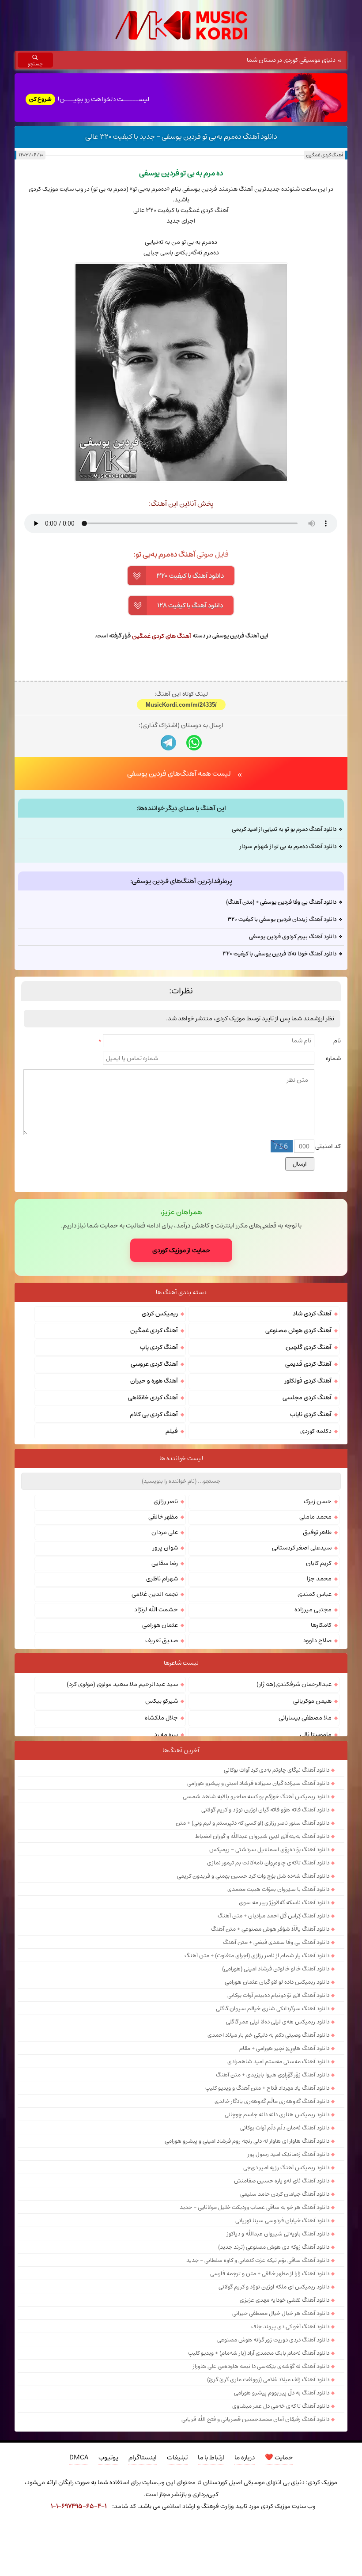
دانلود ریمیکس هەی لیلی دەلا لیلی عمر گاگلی (278, 2022)
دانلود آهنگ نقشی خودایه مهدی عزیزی (285, 2300)
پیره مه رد (166, 1735)
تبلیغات (177, 2457)
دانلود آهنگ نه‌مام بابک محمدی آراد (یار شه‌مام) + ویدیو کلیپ (259, 2353)
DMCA (79, 2457)
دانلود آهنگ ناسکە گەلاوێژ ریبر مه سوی (284, 1902)
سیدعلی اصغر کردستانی (302, 1548)
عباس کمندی (315, 1594)
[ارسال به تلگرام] (168, 743)
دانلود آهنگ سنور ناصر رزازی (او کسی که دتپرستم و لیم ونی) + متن (253, 1823)
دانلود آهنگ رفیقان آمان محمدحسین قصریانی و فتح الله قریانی (255, 2419)
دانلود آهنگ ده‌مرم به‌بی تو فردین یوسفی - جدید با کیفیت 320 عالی (181, 136)
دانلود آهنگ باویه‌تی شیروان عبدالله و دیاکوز (278, 2234)
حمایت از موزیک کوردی (181, 1250)
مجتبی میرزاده (313, 1610)
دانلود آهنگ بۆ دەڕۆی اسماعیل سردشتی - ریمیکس (269, 1849)
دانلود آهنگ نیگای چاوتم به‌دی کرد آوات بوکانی (277, 1770)
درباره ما (245, 2457)
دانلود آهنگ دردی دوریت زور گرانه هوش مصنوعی (273, 2340)
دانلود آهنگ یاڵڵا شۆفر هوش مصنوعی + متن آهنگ (270, 1929)
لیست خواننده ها (181, 1458)
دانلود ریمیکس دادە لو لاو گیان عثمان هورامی (277, 1982)
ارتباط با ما (211, 2457)
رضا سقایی (165, 1563)
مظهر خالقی (163, 1517)
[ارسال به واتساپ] (194, 743)
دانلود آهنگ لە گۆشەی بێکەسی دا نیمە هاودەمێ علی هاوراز (261, 2366)
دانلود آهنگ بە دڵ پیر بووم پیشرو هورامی (282, 2393)
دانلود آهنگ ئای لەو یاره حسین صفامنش (282, 2181)
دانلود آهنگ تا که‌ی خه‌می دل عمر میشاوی (281, 2406)
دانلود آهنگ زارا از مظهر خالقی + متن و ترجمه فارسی (270, 2273)
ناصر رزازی (166, 1501)
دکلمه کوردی (316, 1431)
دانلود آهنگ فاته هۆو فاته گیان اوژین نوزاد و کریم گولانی (265, 1810)
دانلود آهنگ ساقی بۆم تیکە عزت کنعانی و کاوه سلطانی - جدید (258, 2260)
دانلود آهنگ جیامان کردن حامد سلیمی (285, 2194)
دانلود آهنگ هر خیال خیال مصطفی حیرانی (281, 2313)
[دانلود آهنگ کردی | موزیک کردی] (181, 25)
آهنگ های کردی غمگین (162, 636)
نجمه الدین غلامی (155, 1594)
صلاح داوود (317, 1640)
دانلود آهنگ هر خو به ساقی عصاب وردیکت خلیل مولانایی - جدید (255, 2207)
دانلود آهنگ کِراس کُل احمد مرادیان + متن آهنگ (273, 1916)
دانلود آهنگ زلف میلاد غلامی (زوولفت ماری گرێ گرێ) (268, 2379)
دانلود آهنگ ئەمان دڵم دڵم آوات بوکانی (285, 2128)
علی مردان (165, 1532)
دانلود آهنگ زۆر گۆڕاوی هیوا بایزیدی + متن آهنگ (273, 2075)
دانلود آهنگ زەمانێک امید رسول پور (288, 2154)
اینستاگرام (143, 2457)
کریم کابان (319, 1563)
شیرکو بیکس (162, 1701)
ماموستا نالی (316, 1735)
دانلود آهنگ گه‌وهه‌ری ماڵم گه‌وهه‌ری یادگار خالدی (272, 2101)
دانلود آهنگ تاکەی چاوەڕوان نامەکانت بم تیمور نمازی (268, 1863)
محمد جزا (319, 1579)
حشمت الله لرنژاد (156, 1610)
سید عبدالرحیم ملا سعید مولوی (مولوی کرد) (122, 1684)
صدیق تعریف (162, 1640)
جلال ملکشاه (161, 1718)
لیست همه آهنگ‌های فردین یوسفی (179, 773)
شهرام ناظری (162, 1579)
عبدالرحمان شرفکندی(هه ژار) (294, 1684)
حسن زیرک (318, 1501)
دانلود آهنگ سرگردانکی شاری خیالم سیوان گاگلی (273, 2008)
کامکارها (321, 1625)
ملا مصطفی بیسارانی (305, 1718)
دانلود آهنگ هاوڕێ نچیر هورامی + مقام (284, 2048)
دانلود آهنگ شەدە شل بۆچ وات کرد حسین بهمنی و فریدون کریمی (253, 1876)
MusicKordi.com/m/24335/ (181, 705)
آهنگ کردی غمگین (324, 155)
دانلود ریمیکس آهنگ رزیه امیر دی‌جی (286, 2167)
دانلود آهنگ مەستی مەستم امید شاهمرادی (278, 2061)
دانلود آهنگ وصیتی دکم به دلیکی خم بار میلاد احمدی (268, 2035)
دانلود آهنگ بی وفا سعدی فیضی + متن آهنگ (276, 1942)
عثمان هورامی (160, 1625)
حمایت (279, 2457)
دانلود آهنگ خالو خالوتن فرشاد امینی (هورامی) (276, 1969)
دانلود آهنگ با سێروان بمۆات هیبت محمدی (278, 1889)
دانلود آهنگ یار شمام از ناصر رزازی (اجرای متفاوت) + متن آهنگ (257, 1955)
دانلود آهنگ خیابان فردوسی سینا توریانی (282, 2220)
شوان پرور (165, 1548)
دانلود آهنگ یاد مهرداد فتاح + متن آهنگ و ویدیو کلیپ (267, 2088)
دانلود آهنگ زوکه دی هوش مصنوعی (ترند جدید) (274, 2247)
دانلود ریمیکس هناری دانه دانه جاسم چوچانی (277, 2114)
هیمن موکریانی (312, 1701)
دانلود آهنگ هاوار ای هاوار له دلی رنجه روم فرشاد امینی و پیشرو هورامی (247, 2141)
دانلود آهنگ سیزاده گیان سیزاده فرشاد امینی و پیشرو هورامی (258, 1783)
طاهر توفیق (317, 1532)
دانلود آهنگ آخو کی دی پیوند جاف (290, 2326)
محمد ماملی (315, 1517)
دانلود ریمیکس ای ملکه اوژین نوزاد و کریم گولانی (274, 2287)
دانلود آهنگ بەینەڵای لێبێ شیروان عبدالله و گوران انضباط (262, 1836)
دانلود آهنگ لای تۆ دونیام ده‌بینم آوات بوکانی (278, 1995)
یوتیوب (108, 2457)
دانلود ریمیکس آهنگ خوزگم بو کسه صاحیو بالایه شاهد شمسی (256, 1796)
